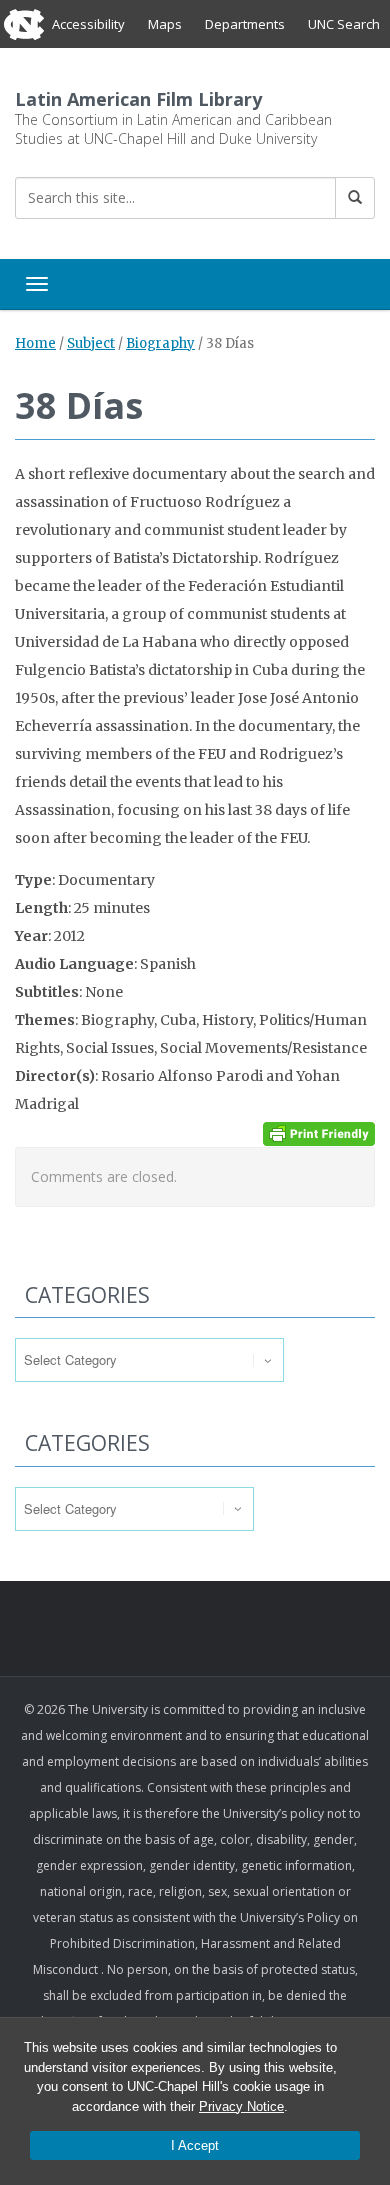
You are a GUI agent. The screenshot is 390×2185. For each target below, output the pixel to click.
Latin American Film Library (138, 99)
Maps (165, 24)
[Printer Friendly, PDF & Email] (319, 1133)
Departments (245, 24)
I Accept (195, 2145)
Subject (91, 343)
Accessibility (88, 24)
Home (35, 343)
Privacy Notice (241, 2106)
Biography (160, 343)
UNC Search (344, 24)
